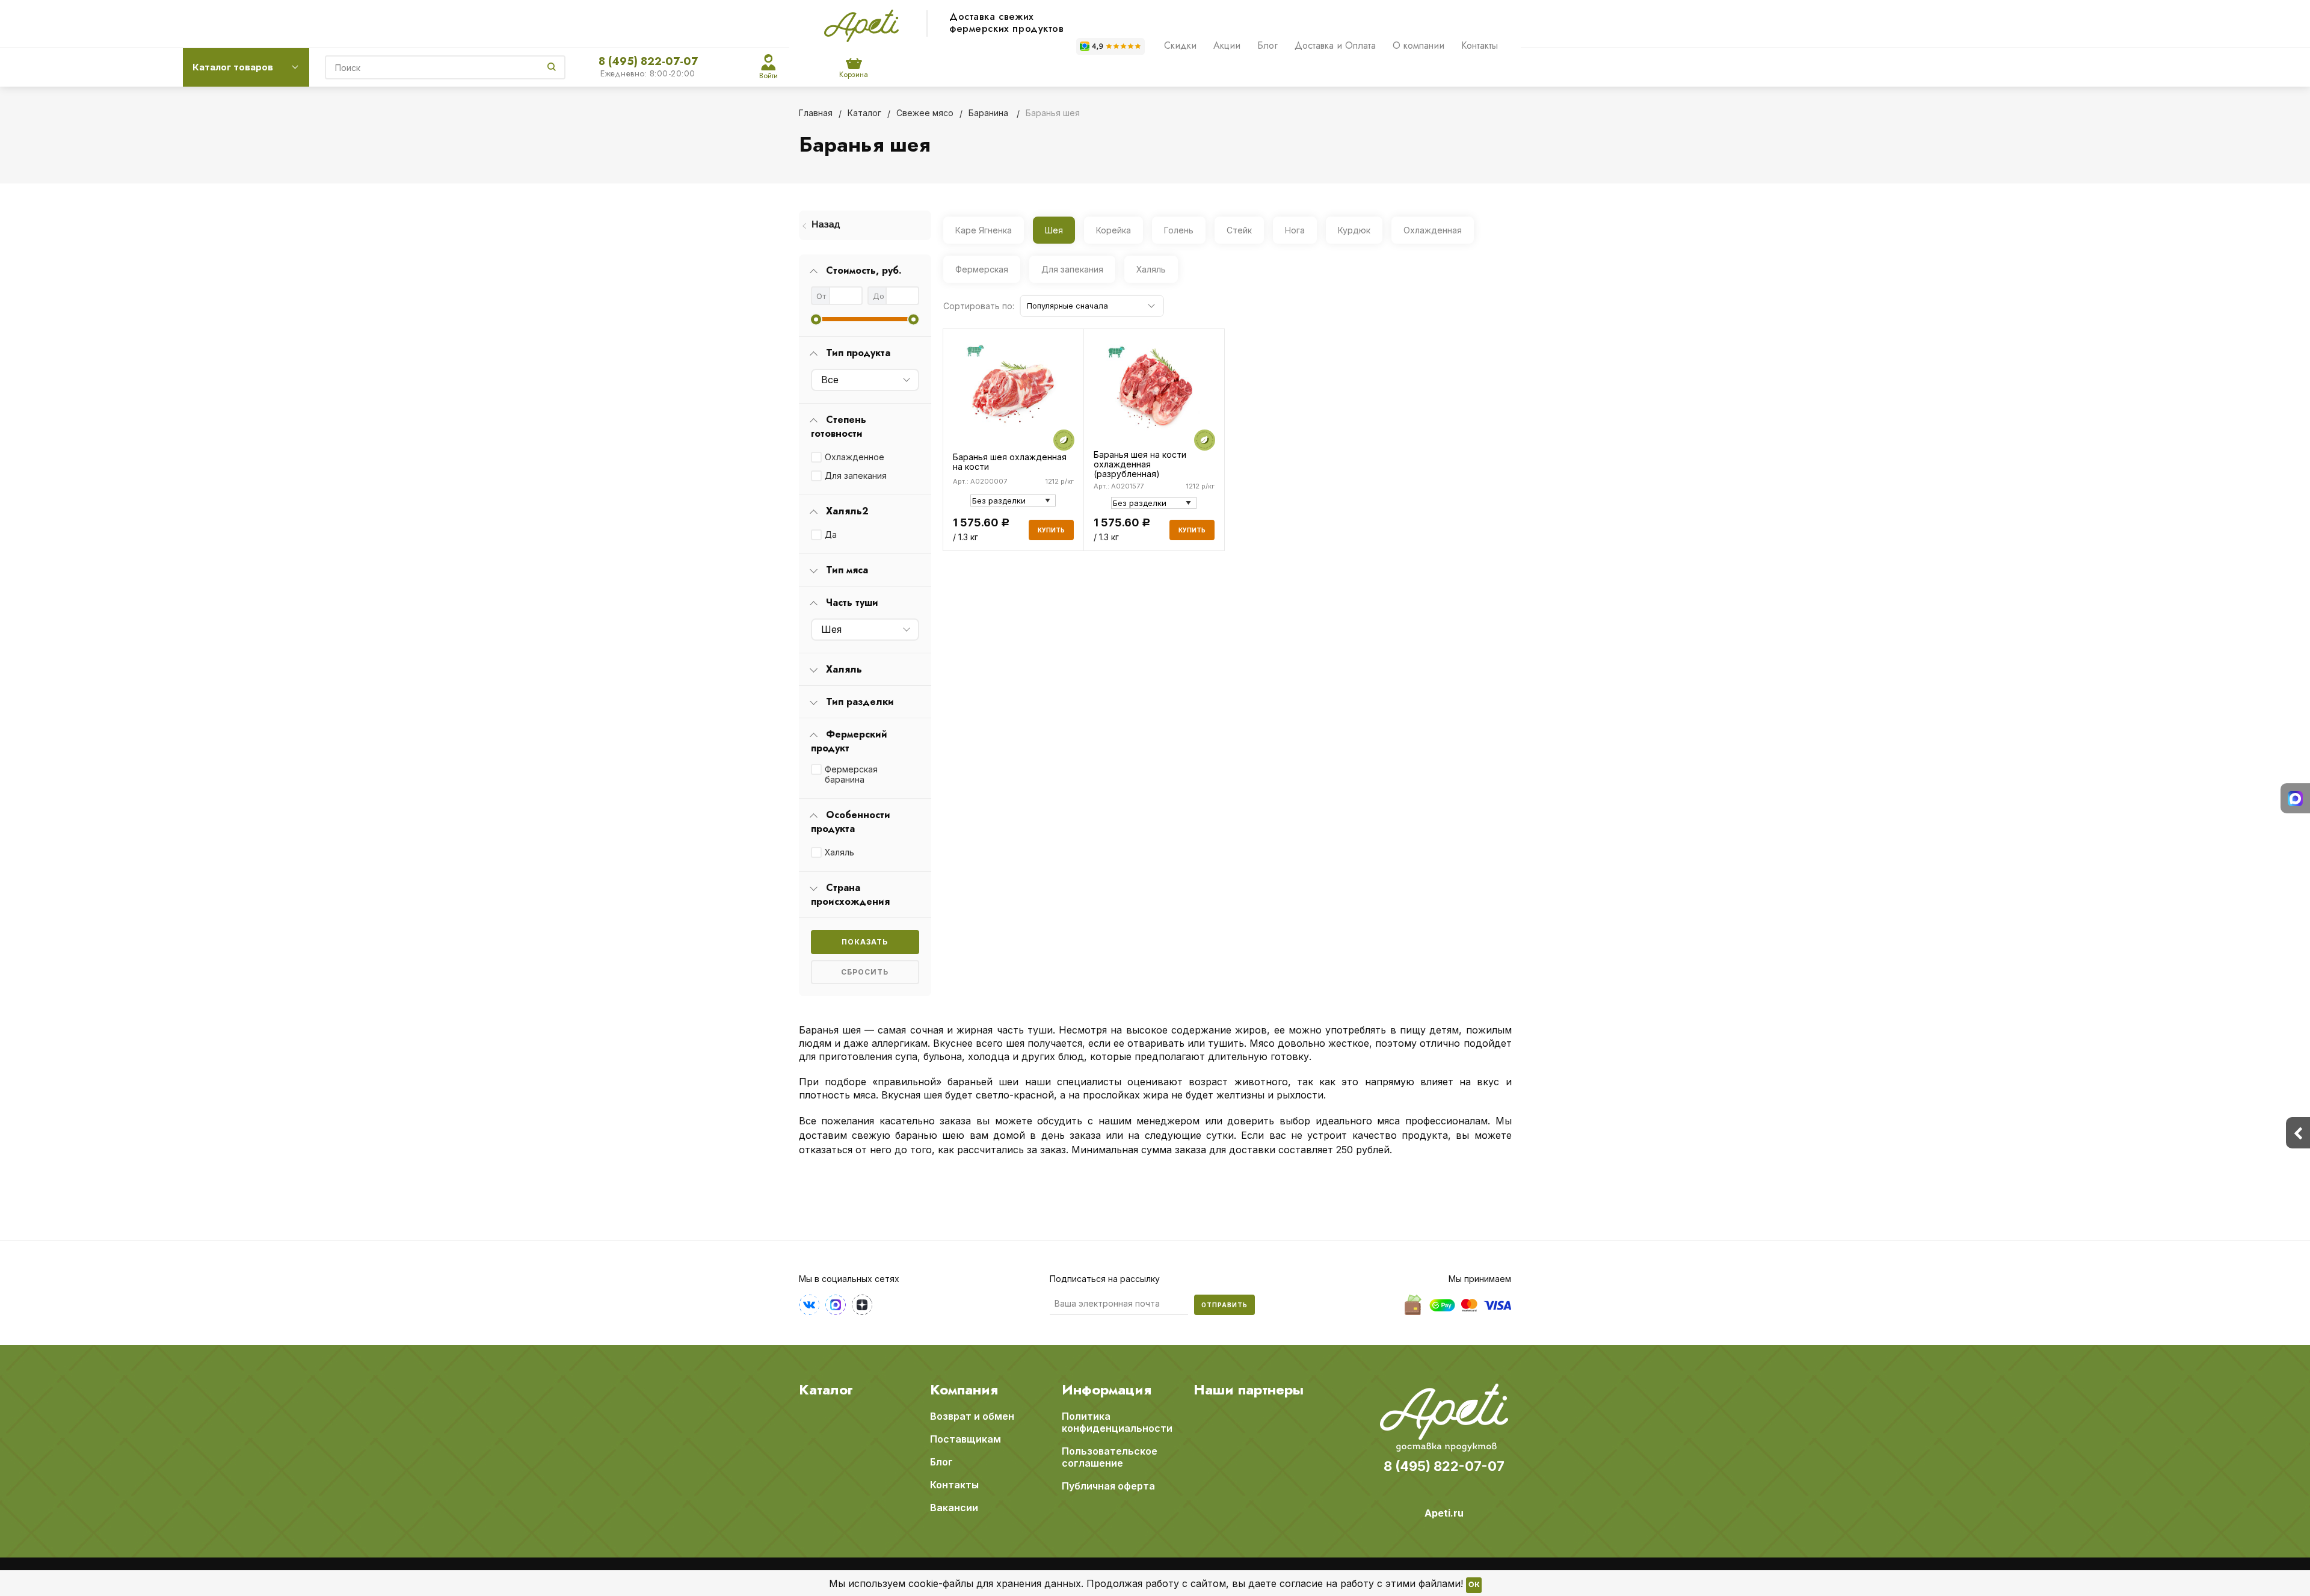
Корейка (1113, 230)
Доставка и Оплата (1335, 45)
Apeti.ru (1444, 1513)
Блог (1267, 45)
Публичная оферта (1108, 1486)
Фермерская (982, 269)
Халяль (839, 852)
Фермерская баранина (851, 774)
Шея (1054, 230)
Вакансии (954, 1508)
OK (1474, 1585)
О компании (1418, 45)
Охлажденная (1433, 230)
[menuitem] (865, 225)
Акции (1227, 45)
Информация (1107, 1390)
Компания (964, 1390)
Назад (826, 225)
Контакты (1480, 45)
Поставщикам (966, 1439)
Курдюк (1354, 230)
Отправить (1224, 1305)
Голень (1179, 230)
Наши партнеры (1249, 1390)
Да (831, 535)
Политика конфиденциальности (1117, 1422)
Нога (1295, 230)
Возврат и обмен (972, 1416)
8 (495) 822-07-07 (648, 61)
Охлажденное (855, 457)
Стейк (1239, 230)
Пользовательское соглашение (1110, 1457)
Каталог (826, 1390)
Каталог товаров (233, 67)
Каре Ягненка (984, 230)
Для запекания (856, 476)
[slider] (816, 319)
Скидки (1180, 45)
